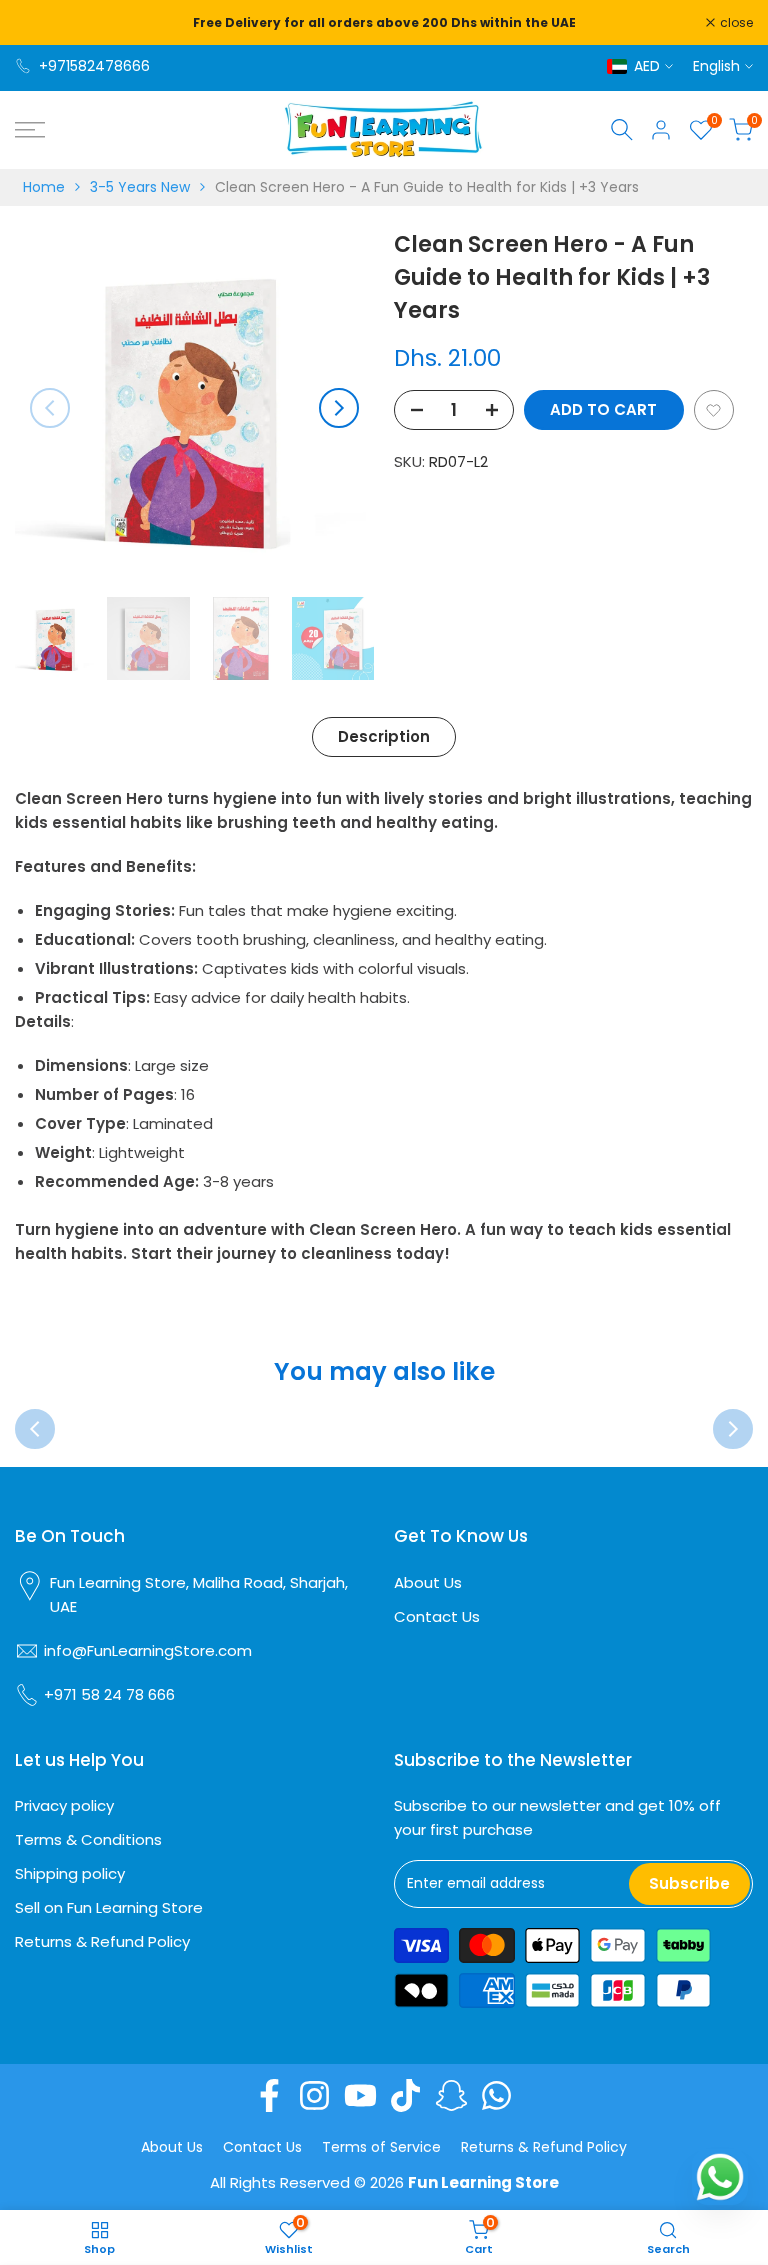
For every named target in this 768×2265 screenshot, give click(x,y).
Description (384, 736)
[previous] (50, 408)
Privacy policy (64, 1805)
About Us (428, 1582)
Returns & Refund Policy (102, 1941)
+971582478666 (94, 66)
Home (44, 187)
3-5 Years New (140, 187)
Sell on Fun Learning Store (109, 1907)
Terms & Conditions (88, 1839)
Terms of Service (381, 2147)
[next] (339, 408)
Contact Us (437, 1616)
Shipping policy (70, 1873)
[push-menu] (30, 130)
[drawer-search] (622, 129)
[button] (714, 410)
